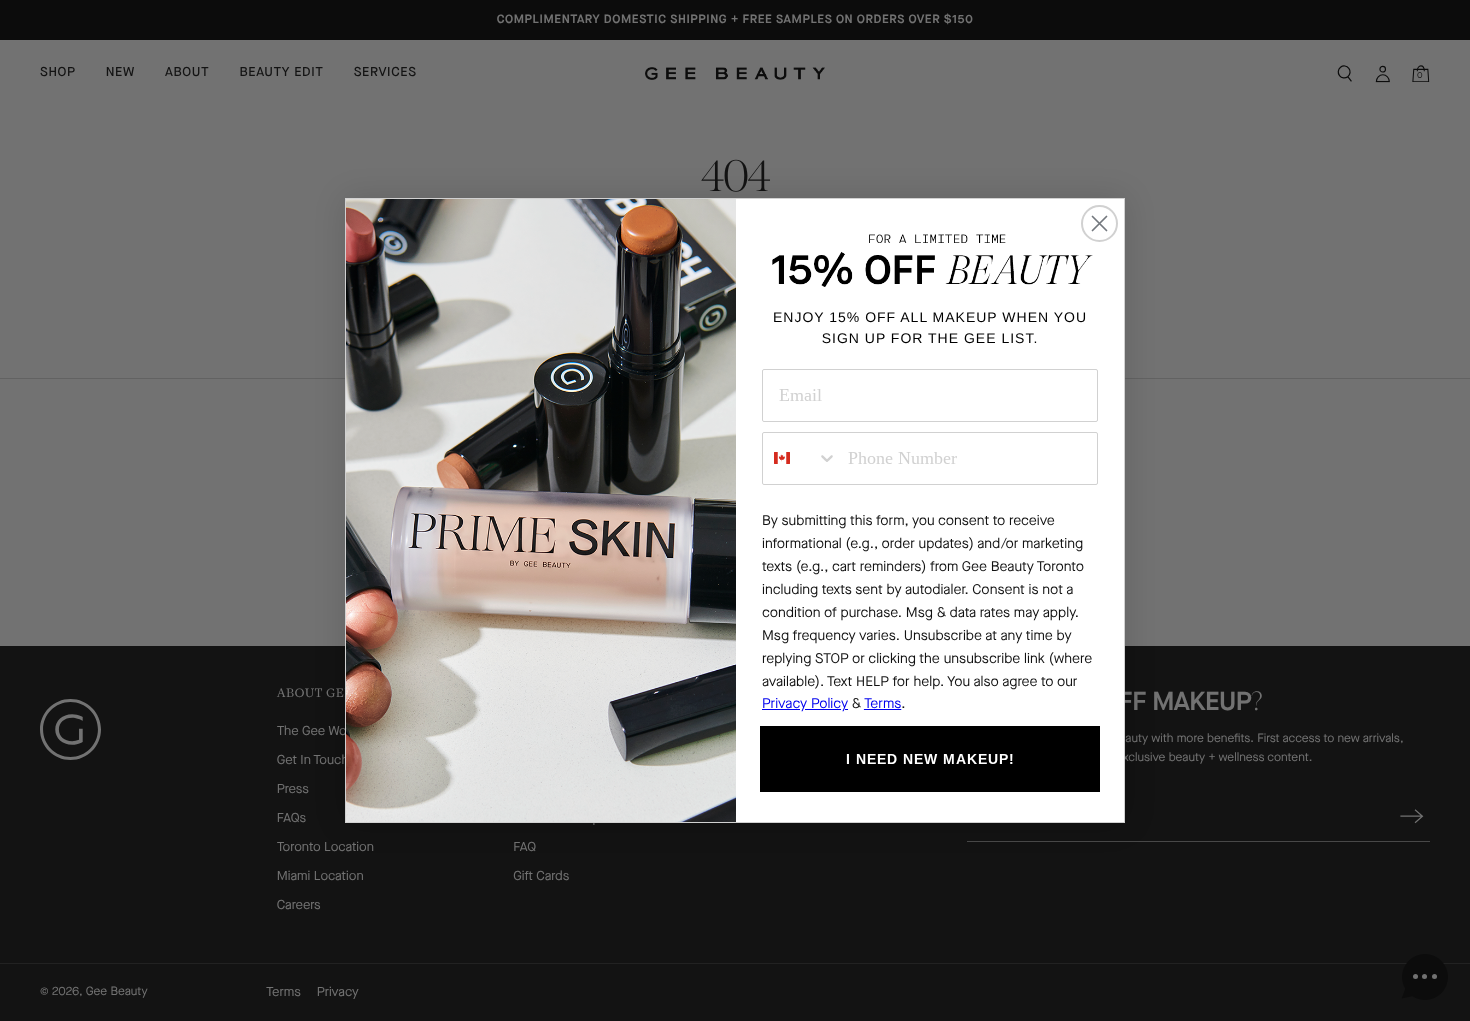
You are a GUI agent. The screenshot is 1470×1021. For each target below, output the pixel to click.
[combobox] (800, 458)
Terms (882, 703)
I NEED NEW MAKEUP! (930, 759)
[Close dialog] (1099, 223)
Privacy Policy (805, 703)
